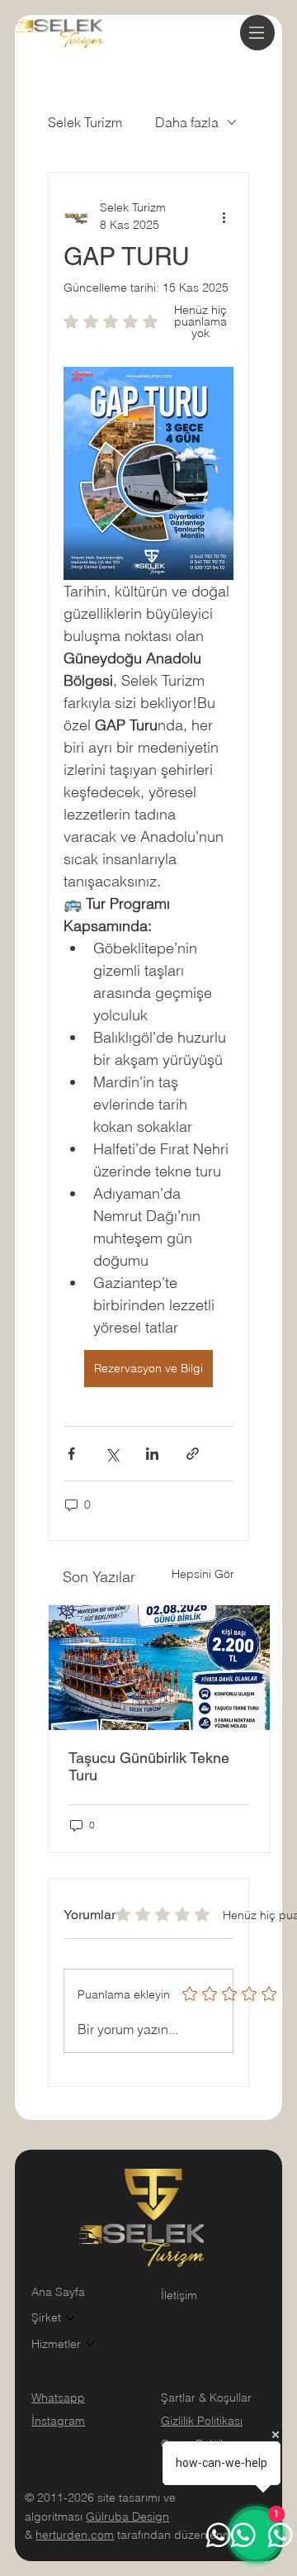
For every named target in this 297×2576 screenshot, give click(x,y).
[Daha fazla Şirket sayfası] (70, 2318)
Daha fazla (187, 122)
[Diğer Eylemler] (224, 216)
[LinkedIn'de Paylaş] (152, 1454)
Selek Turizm (85, 122)
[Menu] (257, 33)
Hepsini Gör (203, 1574)
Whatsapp (58, 2398)
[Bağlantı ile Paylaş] (193, 1454)
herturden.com (75, 2535)
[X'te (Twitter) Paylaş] (112, 1454)
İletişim (179, 2295)
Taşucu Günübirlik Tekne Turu (149, 1766)
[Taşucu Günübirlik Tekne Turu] (159, 1668)
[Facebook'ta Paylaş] (71, 1454)
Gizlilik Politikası (202, 2421)
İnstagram (58, 2421)
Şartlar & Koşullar (206, 2398)
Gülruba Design (127, 2517)
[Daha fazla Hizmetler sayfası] (90, 2344)
